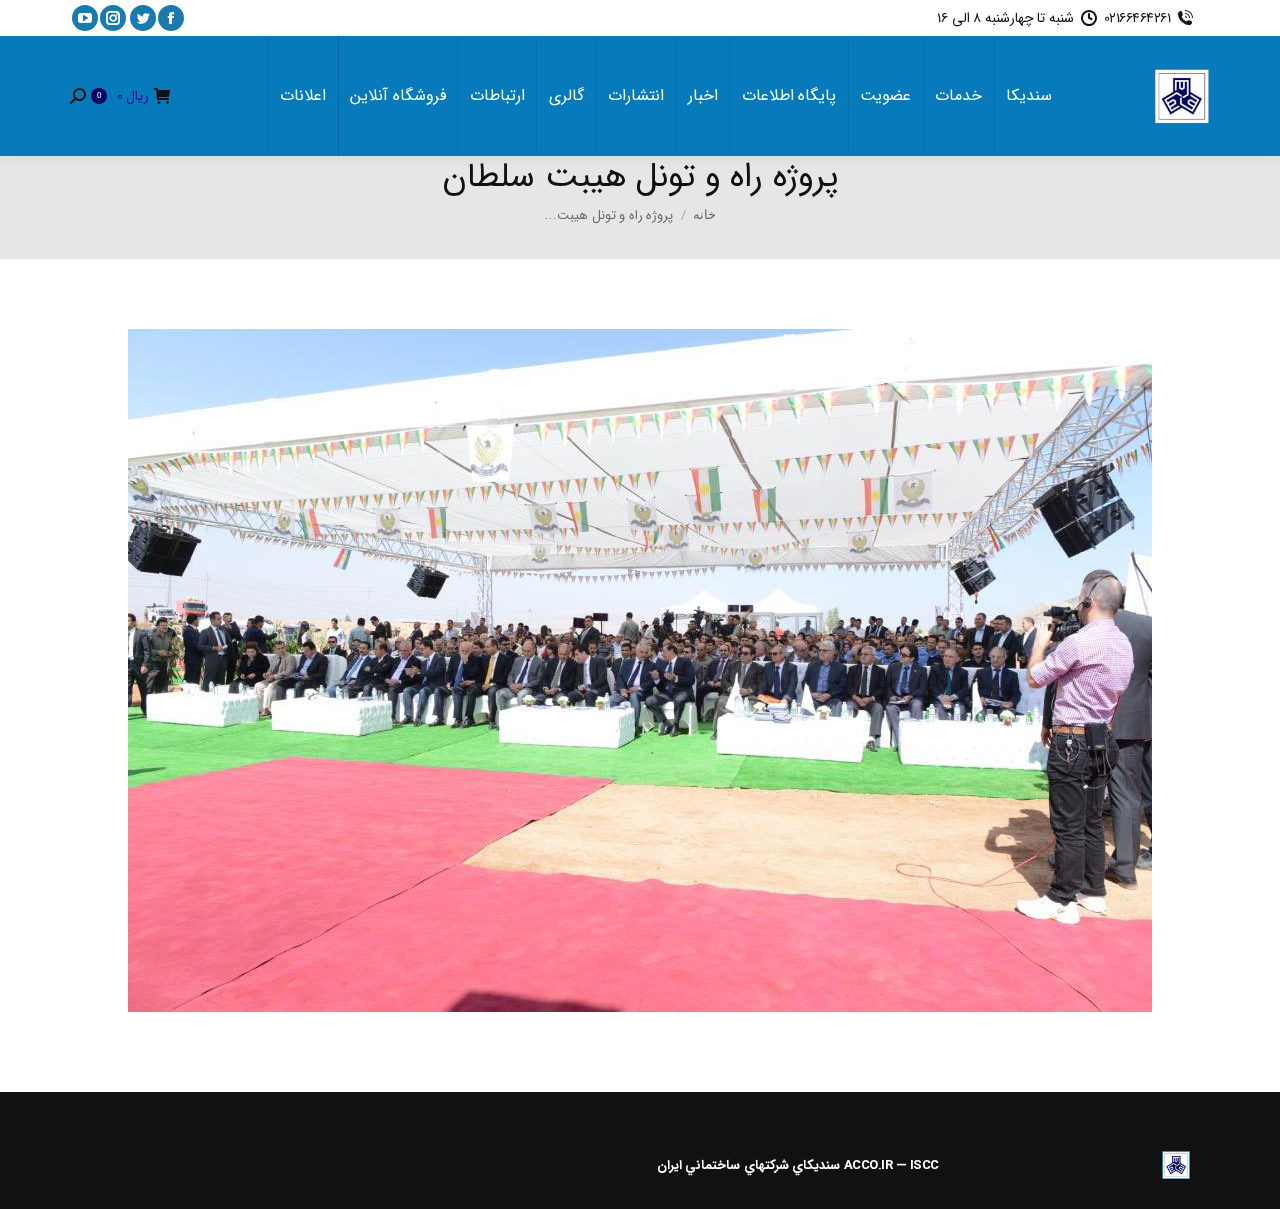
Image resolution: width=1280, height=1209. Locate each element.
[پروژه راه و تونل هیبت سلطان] (640, 670)
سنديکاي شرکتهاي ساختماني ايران (749, 1165)
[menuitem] (1029, 96)
